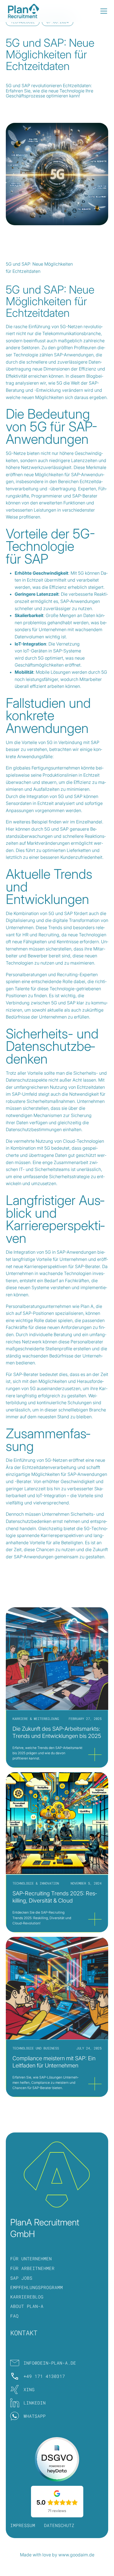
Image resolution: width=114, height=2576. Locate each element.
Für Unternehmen (31, 2258)
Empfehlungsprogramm (37, 2287)
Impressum (23, 2525)
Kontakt (24, 2333)
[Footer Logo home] (57, 2175)
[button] (103, 11)
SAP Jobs (21, 2278)
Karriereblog (27, 2297)
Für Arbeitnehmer (32, 2268)
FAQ (14, 2316)
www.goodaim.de (76, 2555)
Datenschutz (59, 2525)
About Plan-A (27, 2306)
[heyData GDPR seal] (57, 2459)
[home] (24, 11)
